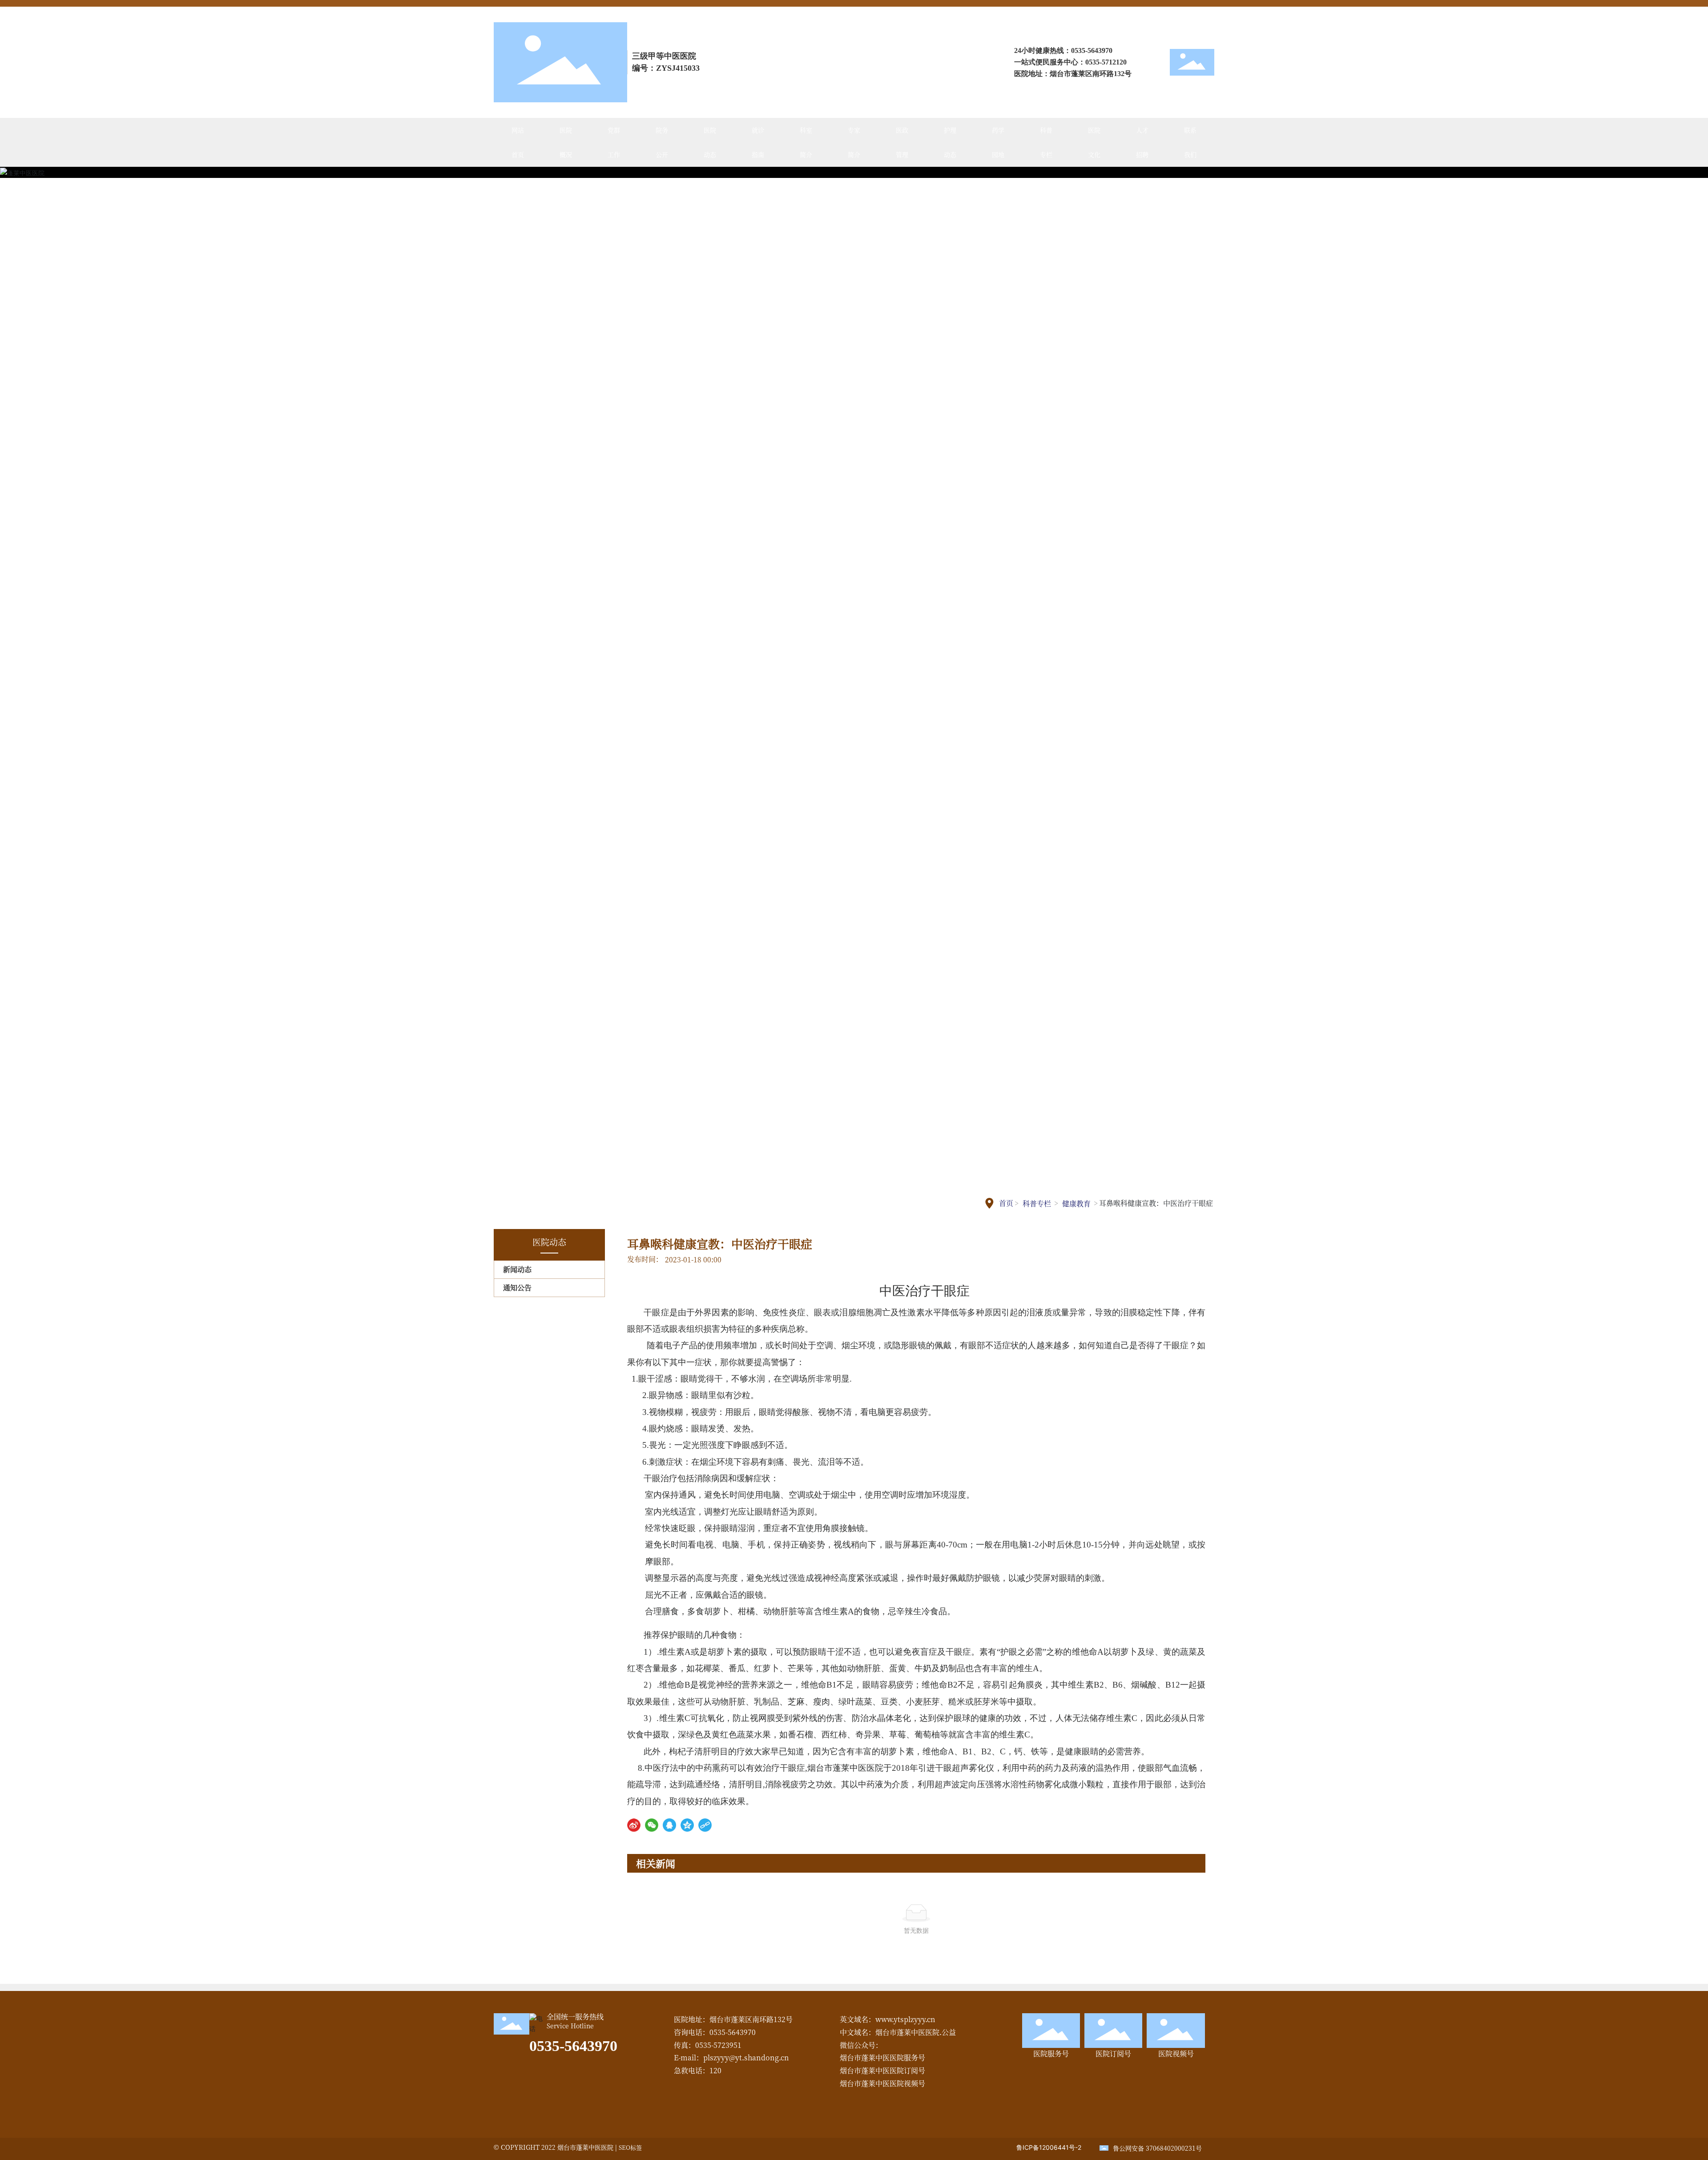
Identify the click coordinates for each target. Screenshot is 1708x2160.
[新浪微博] (634, 1825)
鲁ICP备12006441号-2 (1049, 2147)
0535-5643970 (1092, 50)
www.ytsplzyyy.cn (905, 2019)
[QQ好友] (669, 1825)
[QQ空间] (687, 1825)
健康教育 (1076, 1203)
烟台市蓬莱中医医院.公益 (916, 2032)
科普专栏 (1037, 1203)
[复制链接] (705, 1825)
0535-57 (1097, 62)
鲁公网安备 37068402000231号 (1157, 2148)
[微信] (652, 1825)
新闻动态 (517, 1269)
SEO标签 (630, 2147)
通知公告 (517, 1288)
